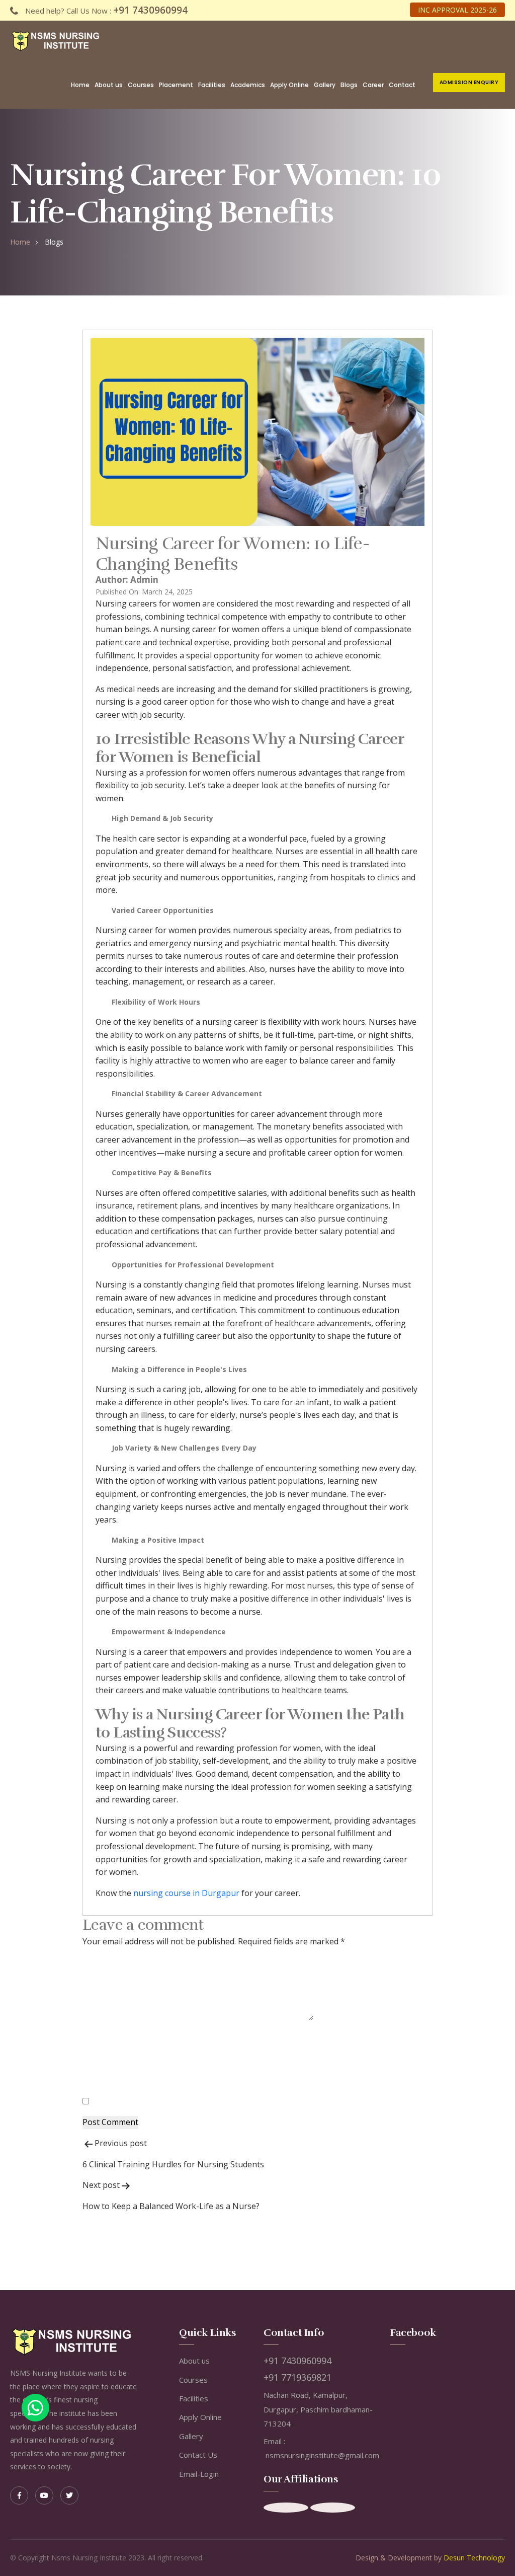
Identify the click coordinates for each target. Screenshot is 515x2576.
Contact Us (198, 2455)
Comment (104, 2017)
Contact (402, 85)
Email (96, 2060)
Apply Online (289, 85)
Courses (141, 85)
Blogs (349, 85)
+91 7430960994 (150, 10)
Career (373, 85)
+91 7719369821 (297, 2377)
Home (80, 85)
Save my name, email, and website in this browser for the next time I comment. (238, 2101)
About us (109, 85)
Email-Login (199, 2474)
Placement (176, 85)
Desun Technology (474, 2558)
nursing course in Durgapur (186, 1893)
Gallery (325, 85)
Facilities (212, 85)
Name (97, 2038)
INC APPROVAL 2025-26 (457, 10)
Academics (248, 85)
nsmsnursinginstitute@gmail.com (322, 2455)
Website (98, 2080)
